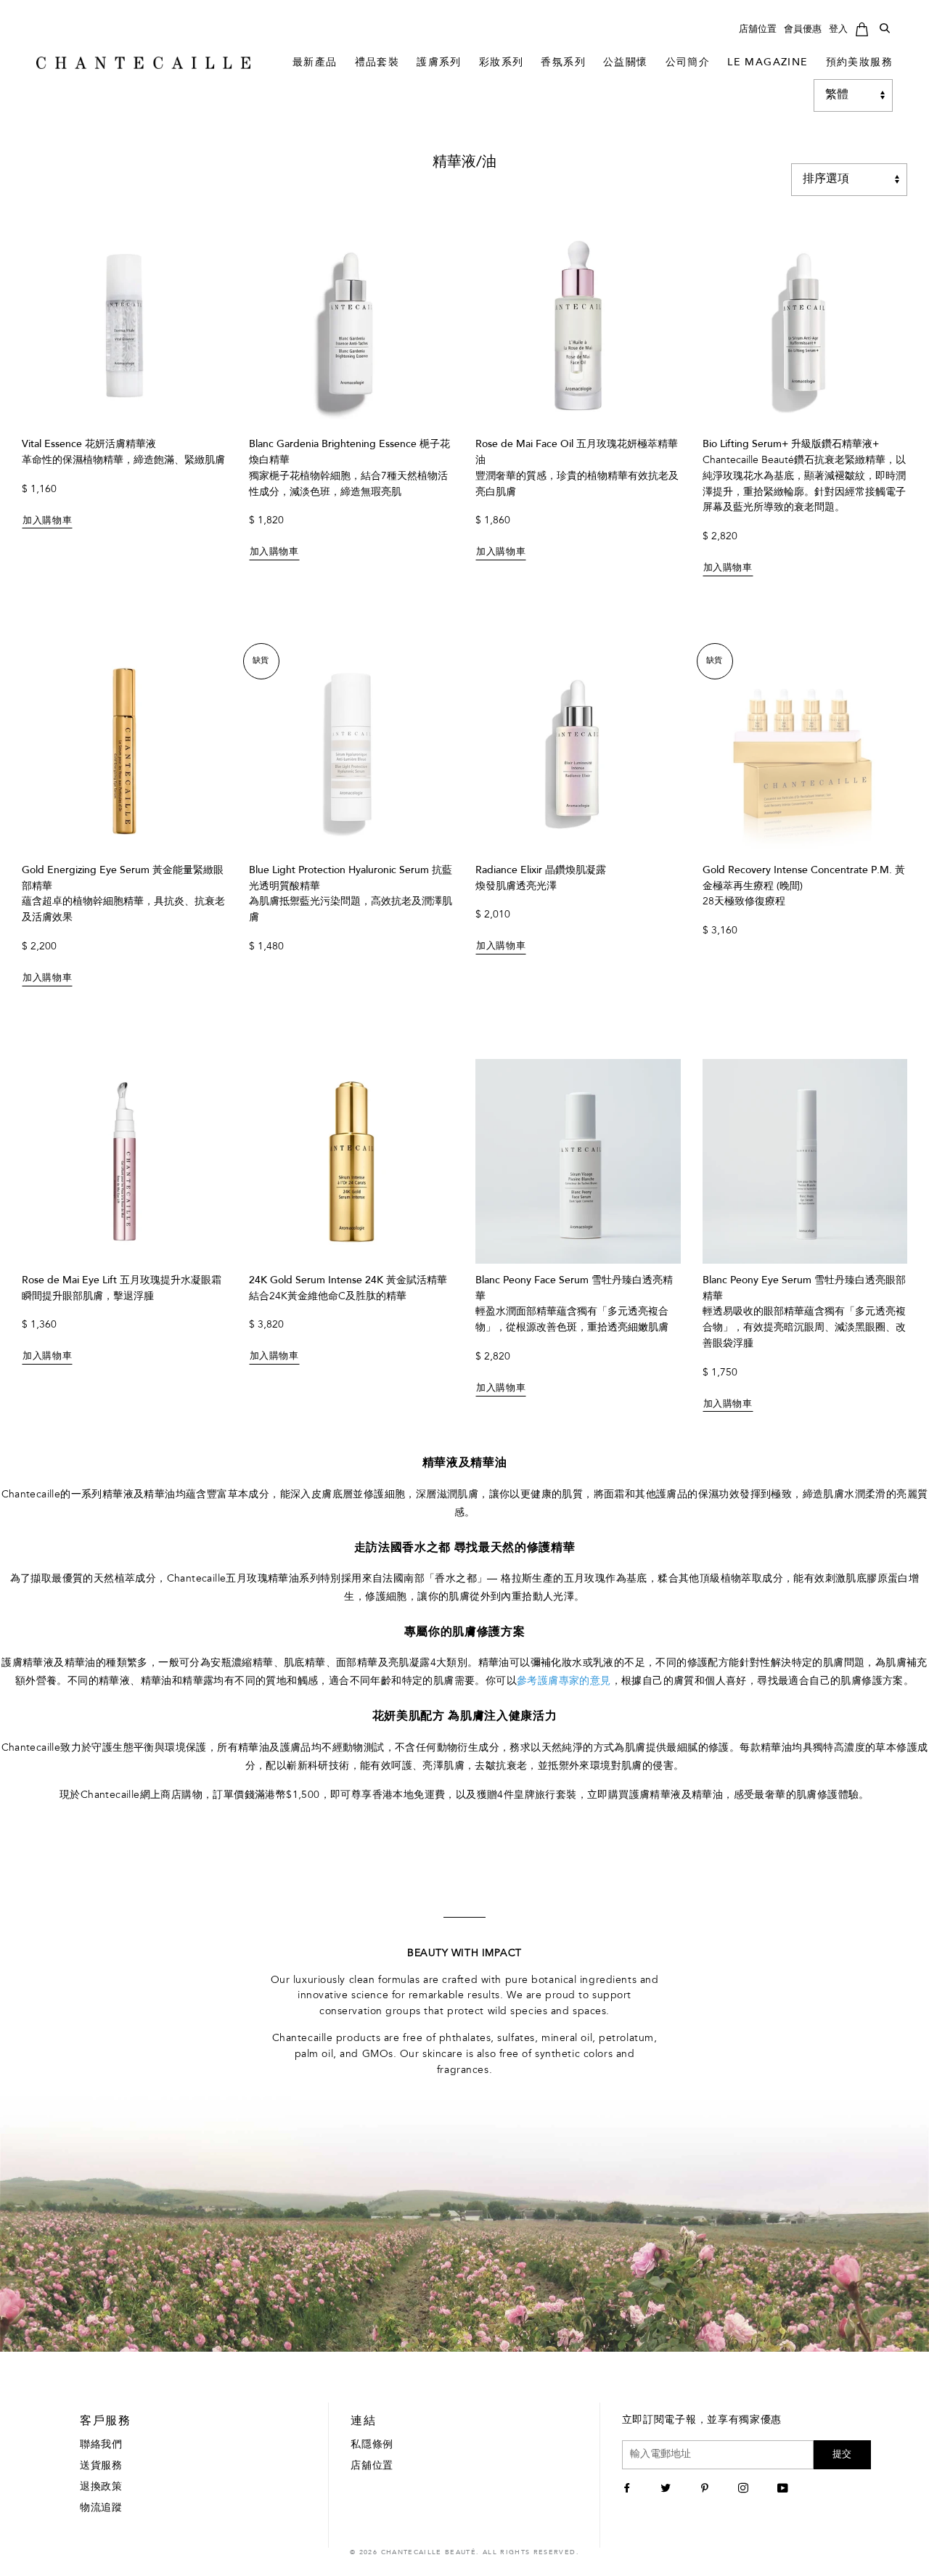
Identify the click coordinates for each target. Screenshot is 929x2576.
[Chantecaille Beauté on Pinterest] (707, 2490)
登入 (838, 29)
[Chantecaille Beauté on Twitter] (667, 2490)
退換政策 (101, 2487)
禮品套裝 (377, 63)
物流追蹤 (101, 2508)
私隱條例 (372, 2445)
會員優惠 (803, 29)
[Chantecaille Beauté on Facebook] (629, 2490)
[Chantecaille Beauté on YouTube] (785, 2490)
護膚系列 (439, 63)
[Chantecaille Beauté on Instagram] (745, 2490)
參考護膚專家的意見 (564, 1682)
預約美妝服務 (859, 63)
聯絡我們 (101, 2445)
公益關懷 (626, 63)
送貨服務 (101, 2466)
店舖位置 (758, 29)
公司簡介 (688, 63)
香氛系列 (563, 63)
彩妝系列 (502, 63)
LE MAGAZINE (768, 63)
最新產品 (315, 63)
